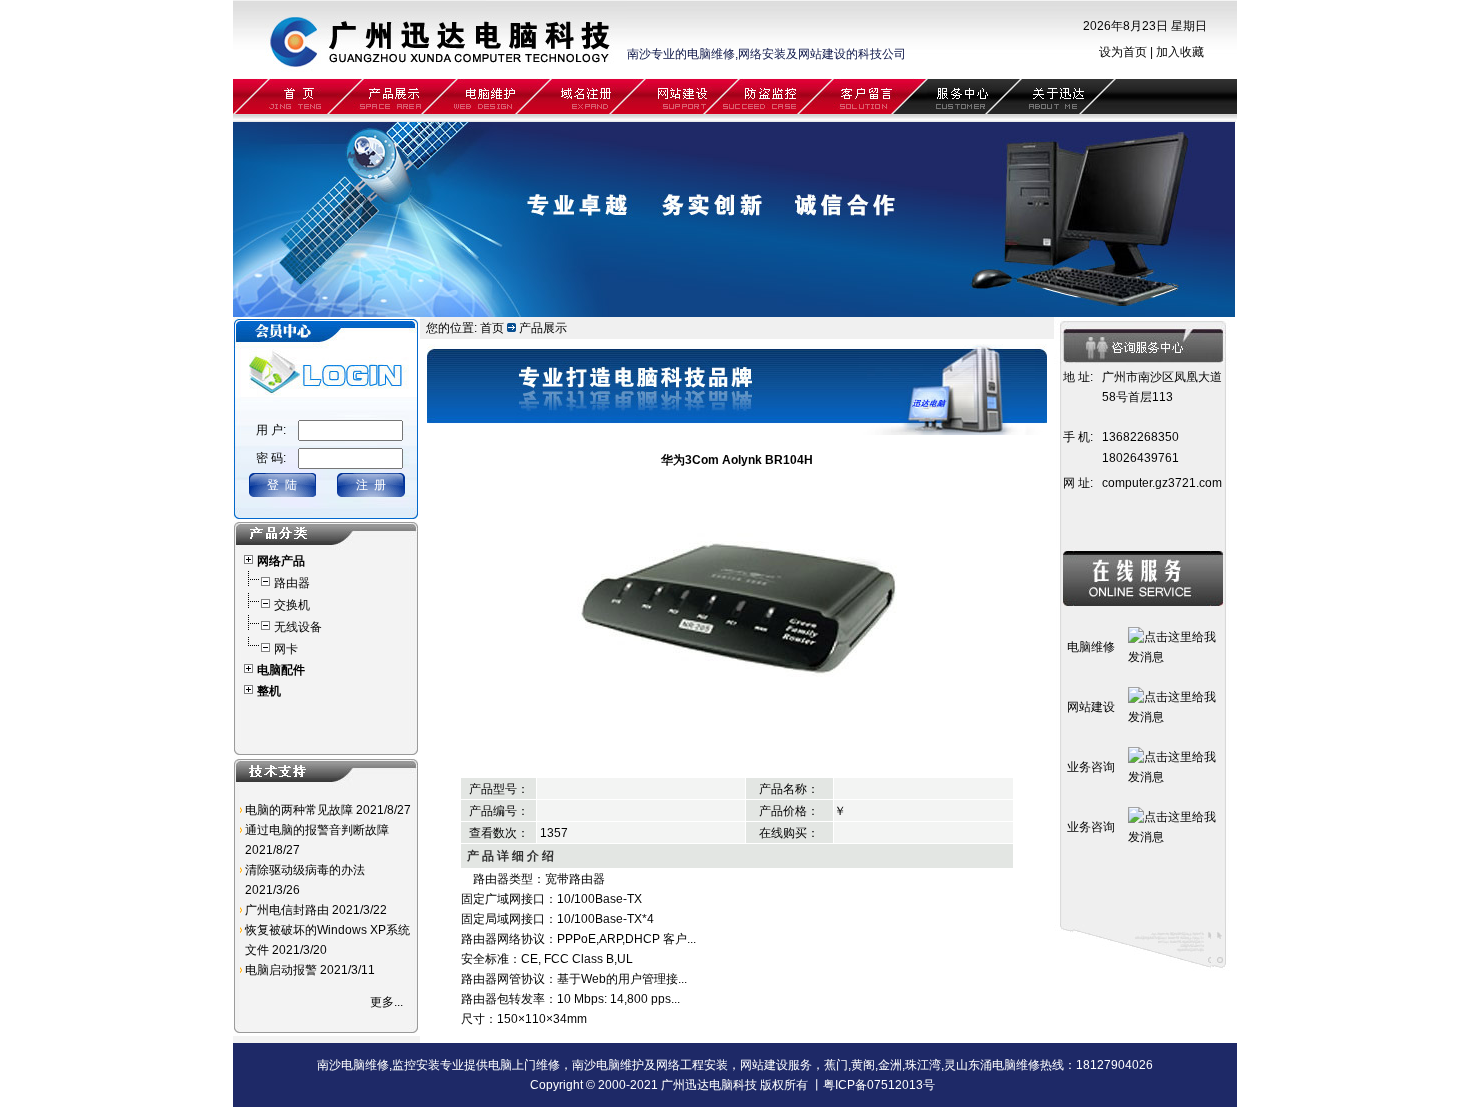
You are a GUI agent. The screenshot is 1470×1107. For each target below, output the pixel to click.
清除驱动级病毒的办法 (305, 870)
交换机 (292, 605)
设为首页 (1123, 52)
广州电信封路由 (287, 910)
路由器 (292, 583)
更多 (382, 1002)
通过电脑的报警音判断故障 (317, 830)
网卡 (286, 649)
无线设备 (298, 627)
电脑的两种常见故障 (299, 810)
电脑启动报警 (281, 970)
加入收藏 (1180, 52)
